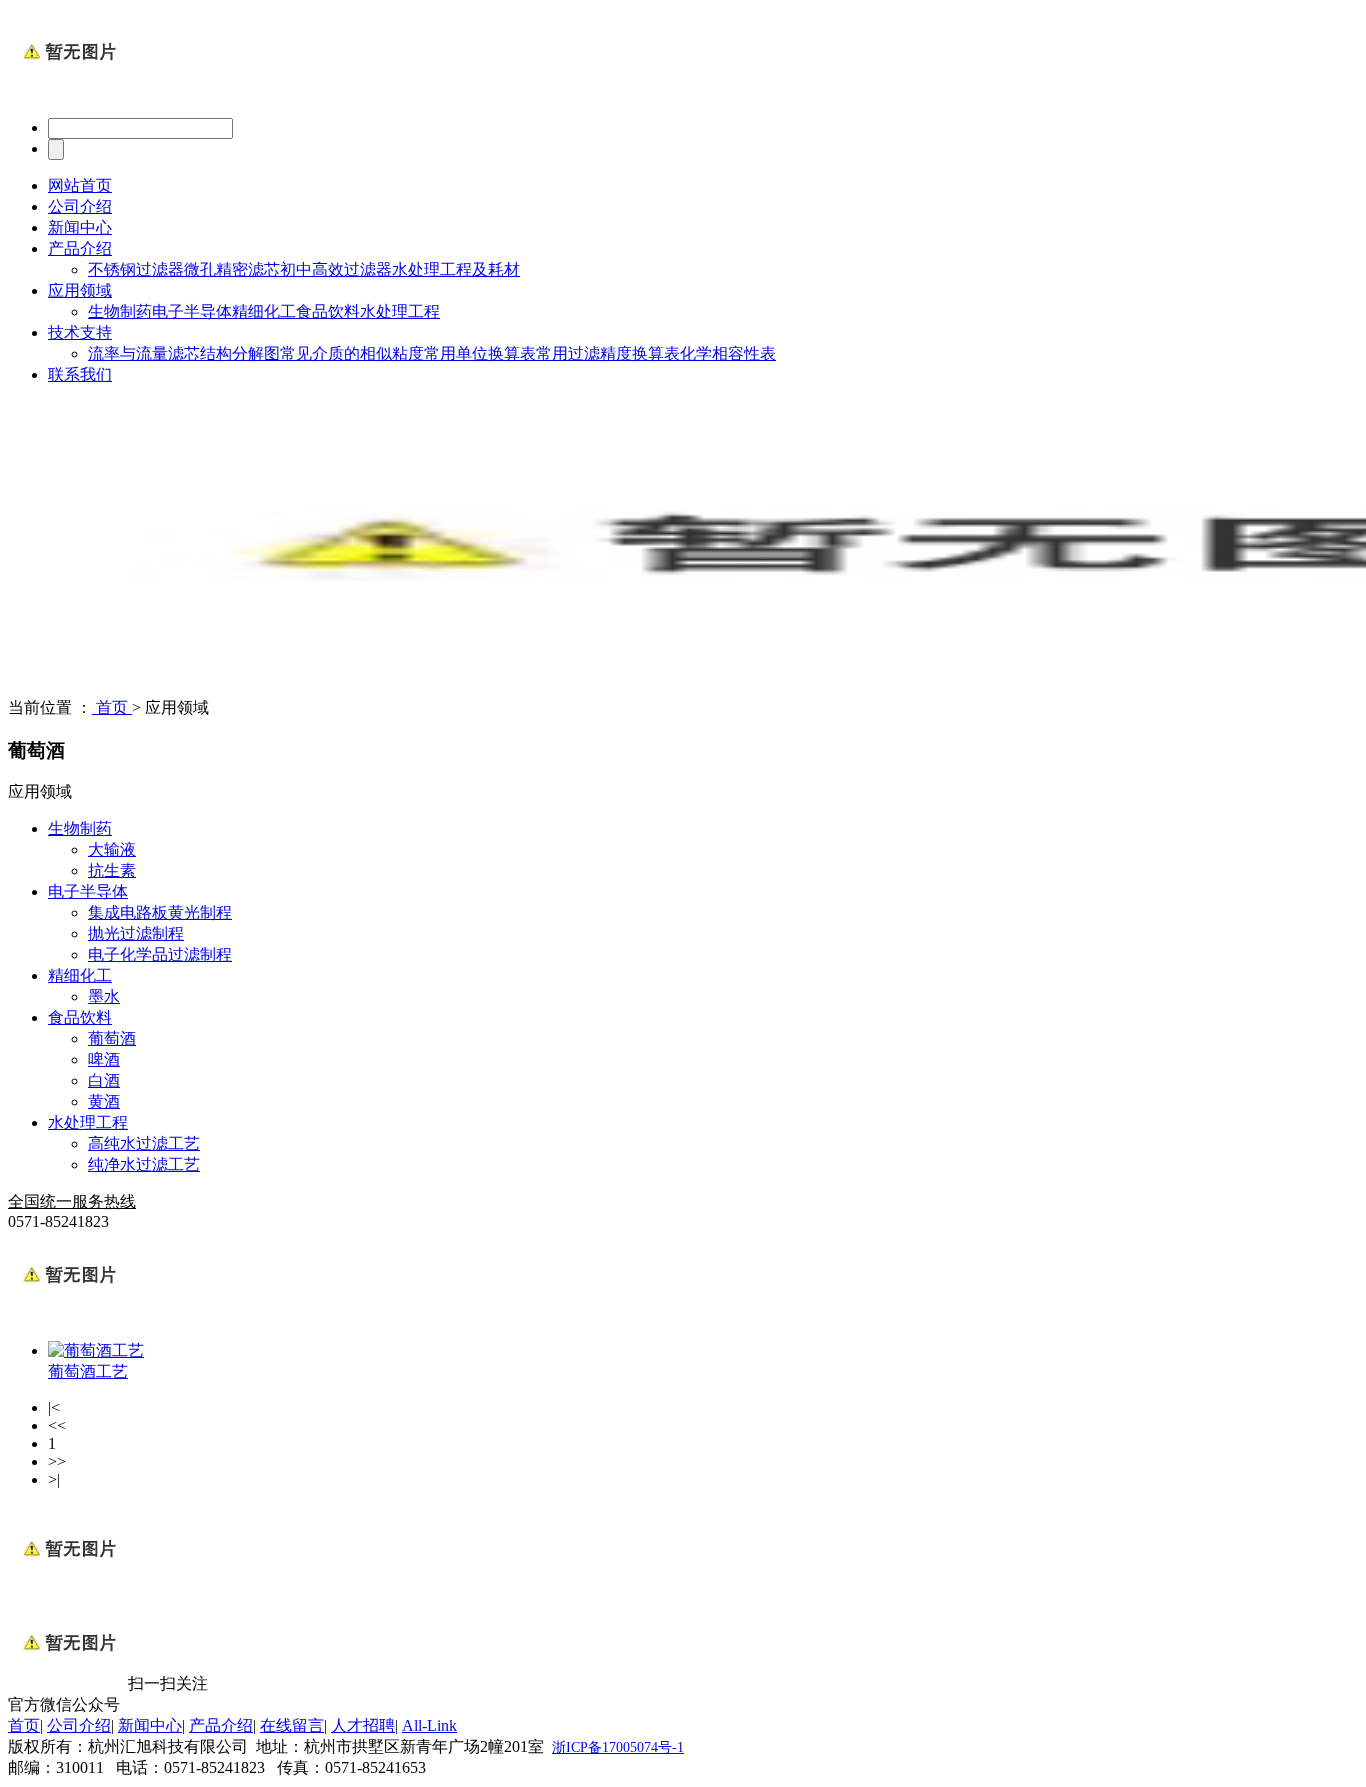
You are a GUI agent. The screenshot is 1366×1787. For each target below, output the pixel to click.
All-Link (429, 1725)
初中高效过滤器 (336, 269)
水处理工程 (400, 311)
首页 (112, 707)
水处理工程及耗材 (456, 269)
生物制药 (120, 311)
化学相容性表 (728, 353)
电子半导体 (192, 311)
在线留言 (292, 1725)
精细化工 (264, 311)
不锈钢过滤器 (136, 269)
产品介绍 (80, 248)
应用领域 (80, 290)
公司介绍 (80, 206)
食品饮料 (328, 311)
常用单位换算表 (480, 353)
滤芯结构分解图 (224, 353)
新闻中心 (80, 227)
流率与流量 (128, 353)
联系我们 (80, 374)
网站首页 (80, 185)
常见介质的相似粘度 (352, 353)
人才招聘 (363, 1725)
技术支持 (80, 332)
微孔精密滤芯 (232, 269)
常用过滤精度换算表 (608, 353)
